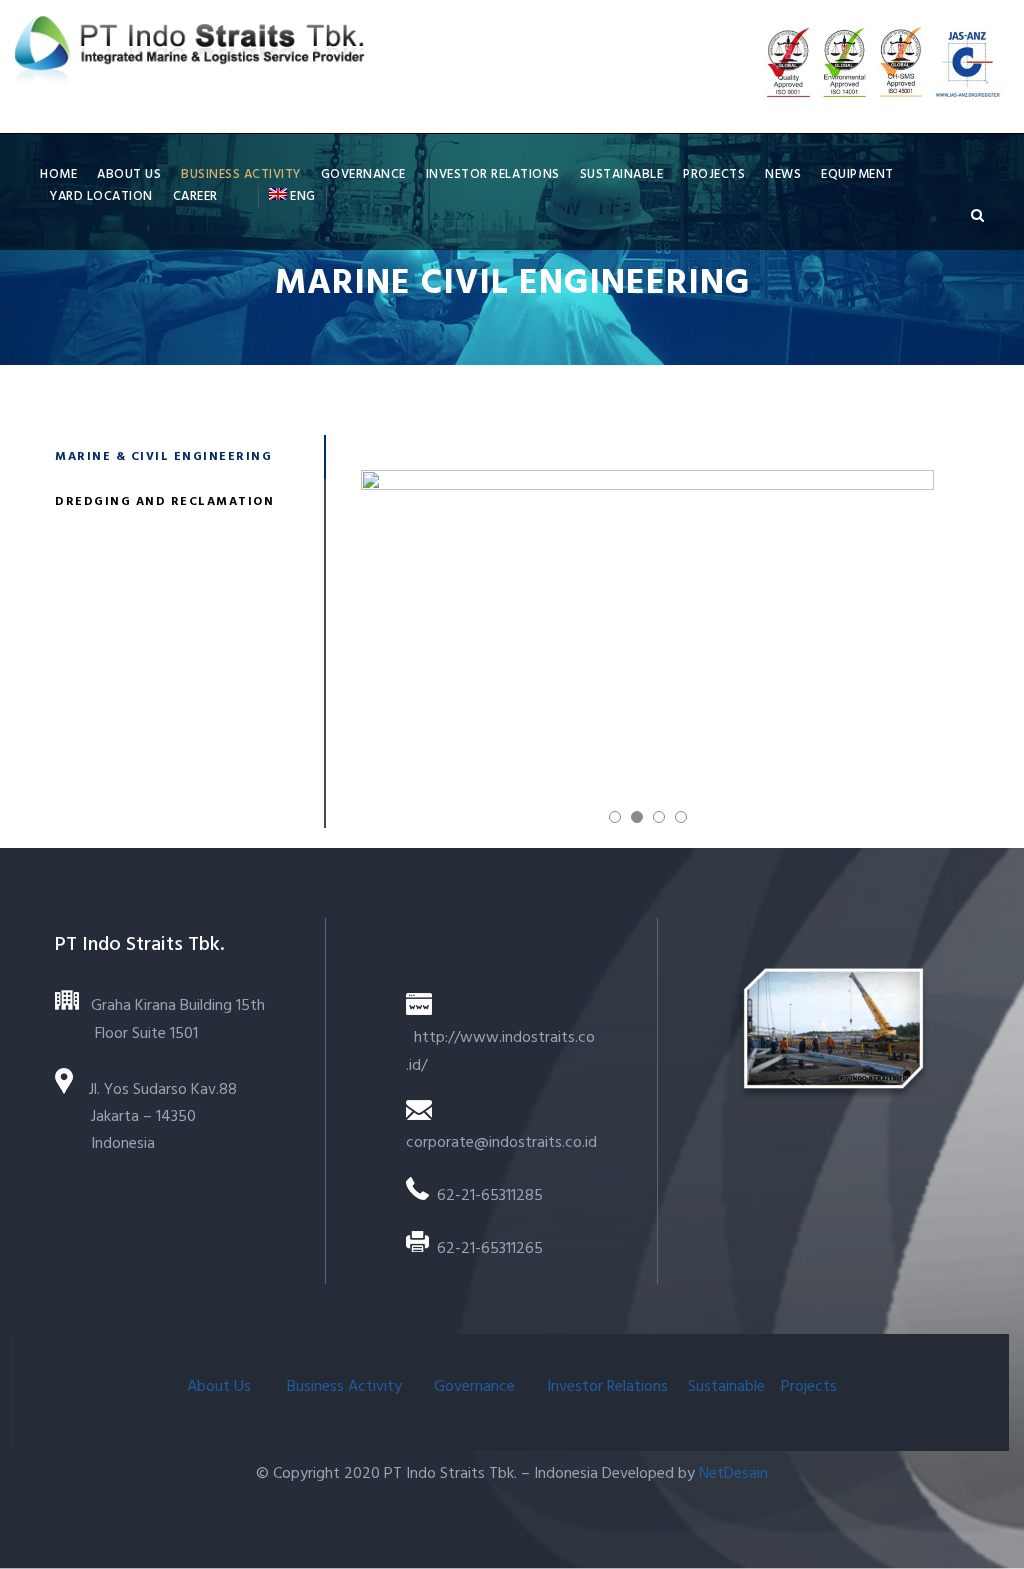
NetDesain (733, 1474)
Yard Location (101, 196)
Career (195, 196)
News (783, 174)
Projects (714, 174)
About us (129, 174)
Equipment (857, 174)
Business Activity (241, 174)
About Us (221, 1387)
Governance (363, 174)
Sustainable (622, 174)
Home (58, 174)
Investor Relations (493, 174)
